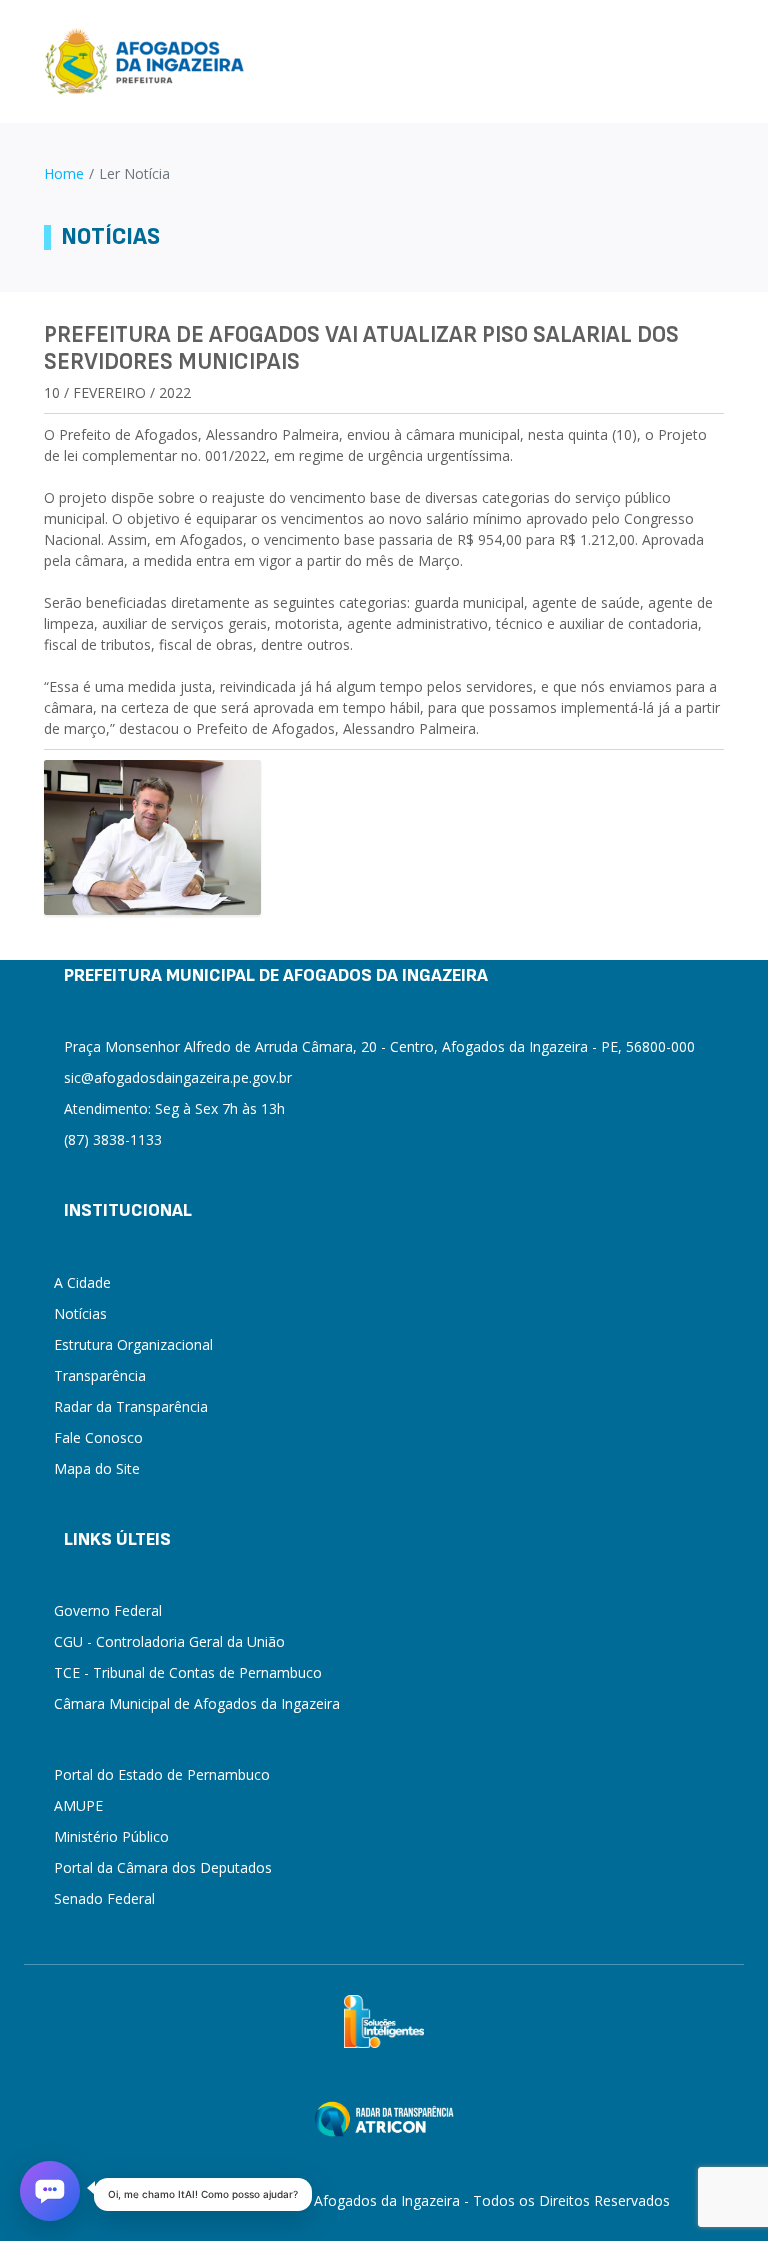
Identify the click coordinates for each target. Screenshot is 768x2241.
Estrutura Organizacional (133, 1344)
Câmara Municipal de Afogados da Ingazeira (197, 1703)
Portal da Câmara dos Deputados (163, 1867)
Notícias (80, 1313)
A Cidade (82, 1282)
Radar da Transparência (131, 1406)
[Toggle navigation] (715, 61)
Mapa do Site (97, 1468)
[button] (50, 2191)
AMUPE (78, 1805)
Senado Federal (104, 1898)
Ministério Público (111, 1836)
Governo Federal (108, 1610)
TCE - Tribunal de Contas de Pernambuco (188, 1672)
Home (64, 173)
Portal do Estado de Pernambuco (162, 1774)
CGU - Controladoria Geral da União (169, 1641)
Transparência (100, 1375)
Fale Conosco (98, 1437)
